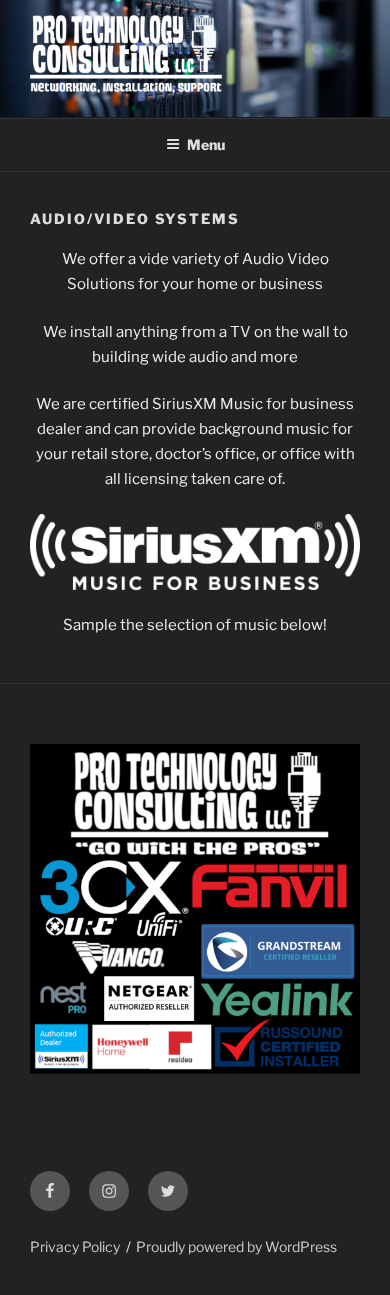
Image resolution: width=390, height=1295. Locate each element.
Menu (206, 144)
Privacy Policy (75, 1246)
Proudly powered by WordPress (236, 1246)
